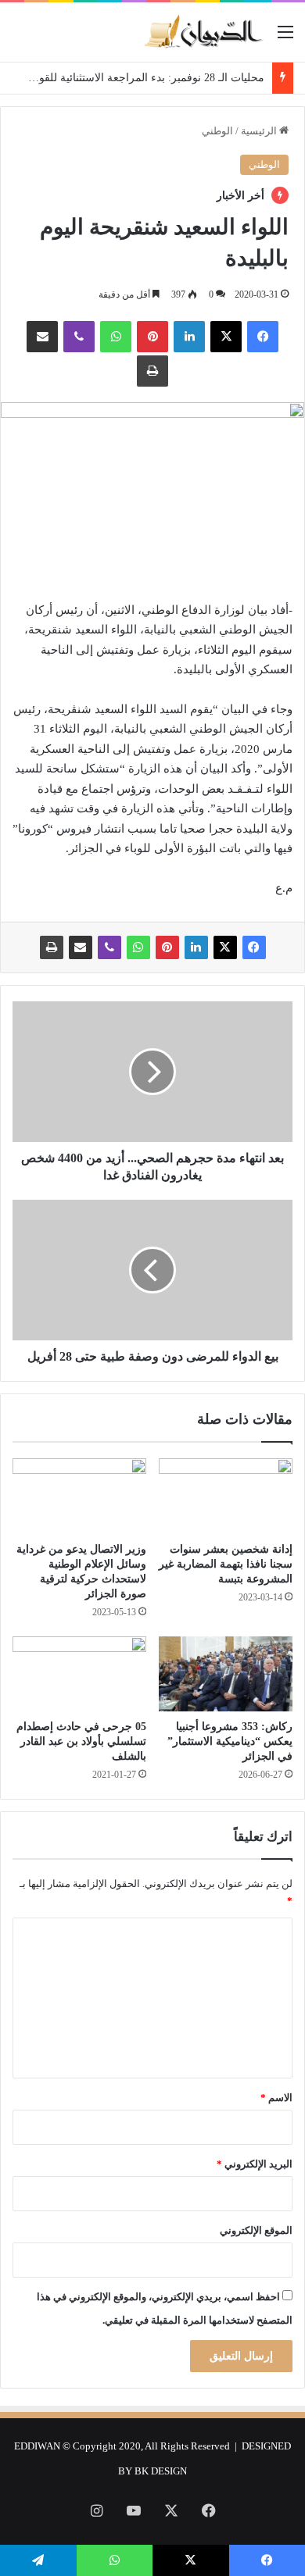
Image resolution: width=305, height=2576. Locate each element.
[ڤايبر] (79, 337)
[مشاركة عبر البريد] (42, 337)
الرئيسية (260, 131)
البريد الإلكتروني (255, 2164)
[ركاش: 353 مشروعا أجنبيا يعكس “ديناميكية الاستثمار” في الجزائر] (226, 1674)
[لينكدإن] (189, 337)
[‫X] (226, 337)
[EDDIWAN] (203, 32)
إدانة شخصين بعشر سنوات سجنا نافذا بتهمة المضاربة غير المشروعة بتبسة (226, 1564)
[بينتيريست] (152, 337)
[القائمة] (285, 38)
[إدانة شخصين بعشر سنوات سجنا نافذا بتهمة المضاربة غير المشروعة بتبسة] (226, 1496)
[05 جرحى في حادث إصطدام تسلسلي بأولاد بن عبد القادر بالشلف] (79, 1674)
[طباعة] (152, 371)
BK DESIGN (161, 2471)
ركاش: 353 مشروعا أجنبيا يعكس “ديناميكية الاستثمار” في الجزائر (230, 1741)
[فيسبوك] (263, 337)
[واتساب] (116, 337)
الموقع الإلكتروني (256, 2230)
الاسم (276, 2098)
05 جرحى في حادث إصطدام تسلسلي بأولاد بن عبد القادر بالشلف (81, 1741)
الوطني (217, 131)
